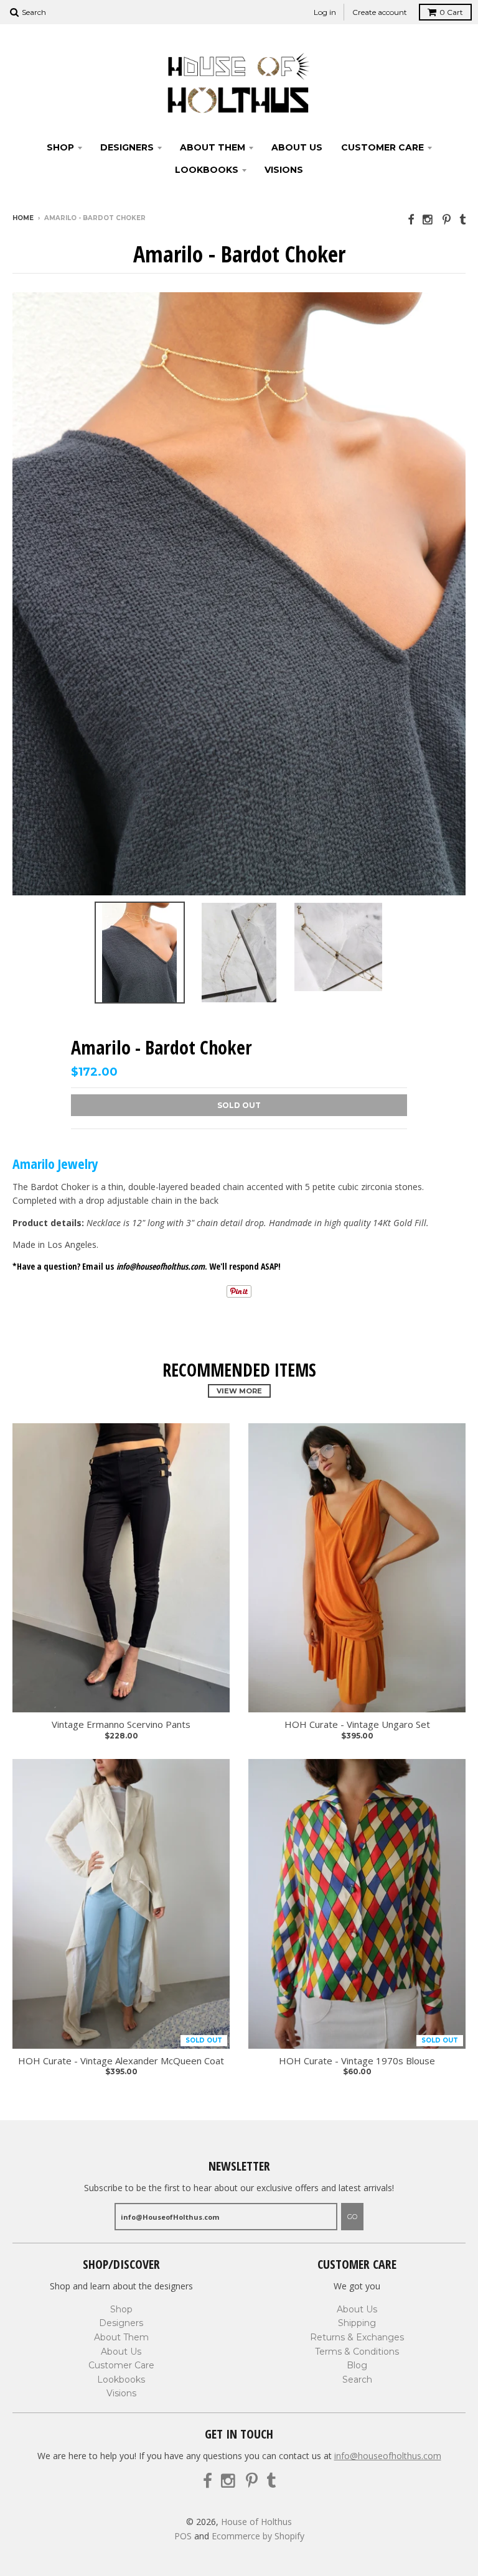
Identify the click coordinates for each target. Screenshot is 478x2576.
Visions (284, 170)
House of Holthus (256, 2522)
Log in (325, 12)
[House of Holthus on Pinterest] (447, 219)
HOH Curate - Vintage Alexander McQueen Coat (121, 2061)
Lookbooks (207, 170)
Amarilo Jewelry (55, 1163)
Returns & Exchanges (357, 2337)
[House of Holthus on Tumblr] (462, 219)
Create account (380, 12)
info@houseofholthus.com (388, 2456)
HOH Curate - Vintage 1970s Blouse (357, 2061)
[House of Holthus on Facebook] (411, 219)
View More (239, 1391)
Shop (60, 147)
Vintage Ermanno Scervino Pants (121, 1724)
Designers (127, 147)
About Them (213, 147)
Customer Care (382, 147)
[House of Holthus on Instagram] (428, 219)
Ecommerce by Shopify (258, 2536)
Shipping (357, 2323)
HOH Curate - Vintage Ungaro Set (357, 1724)
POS (183, 2536)
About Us (297, 147)
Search (357, 2380)
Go (352, 2217)
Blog (357, 2365)
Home (23, 218)
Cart (451, 12)
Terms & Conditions (357, 2352)
